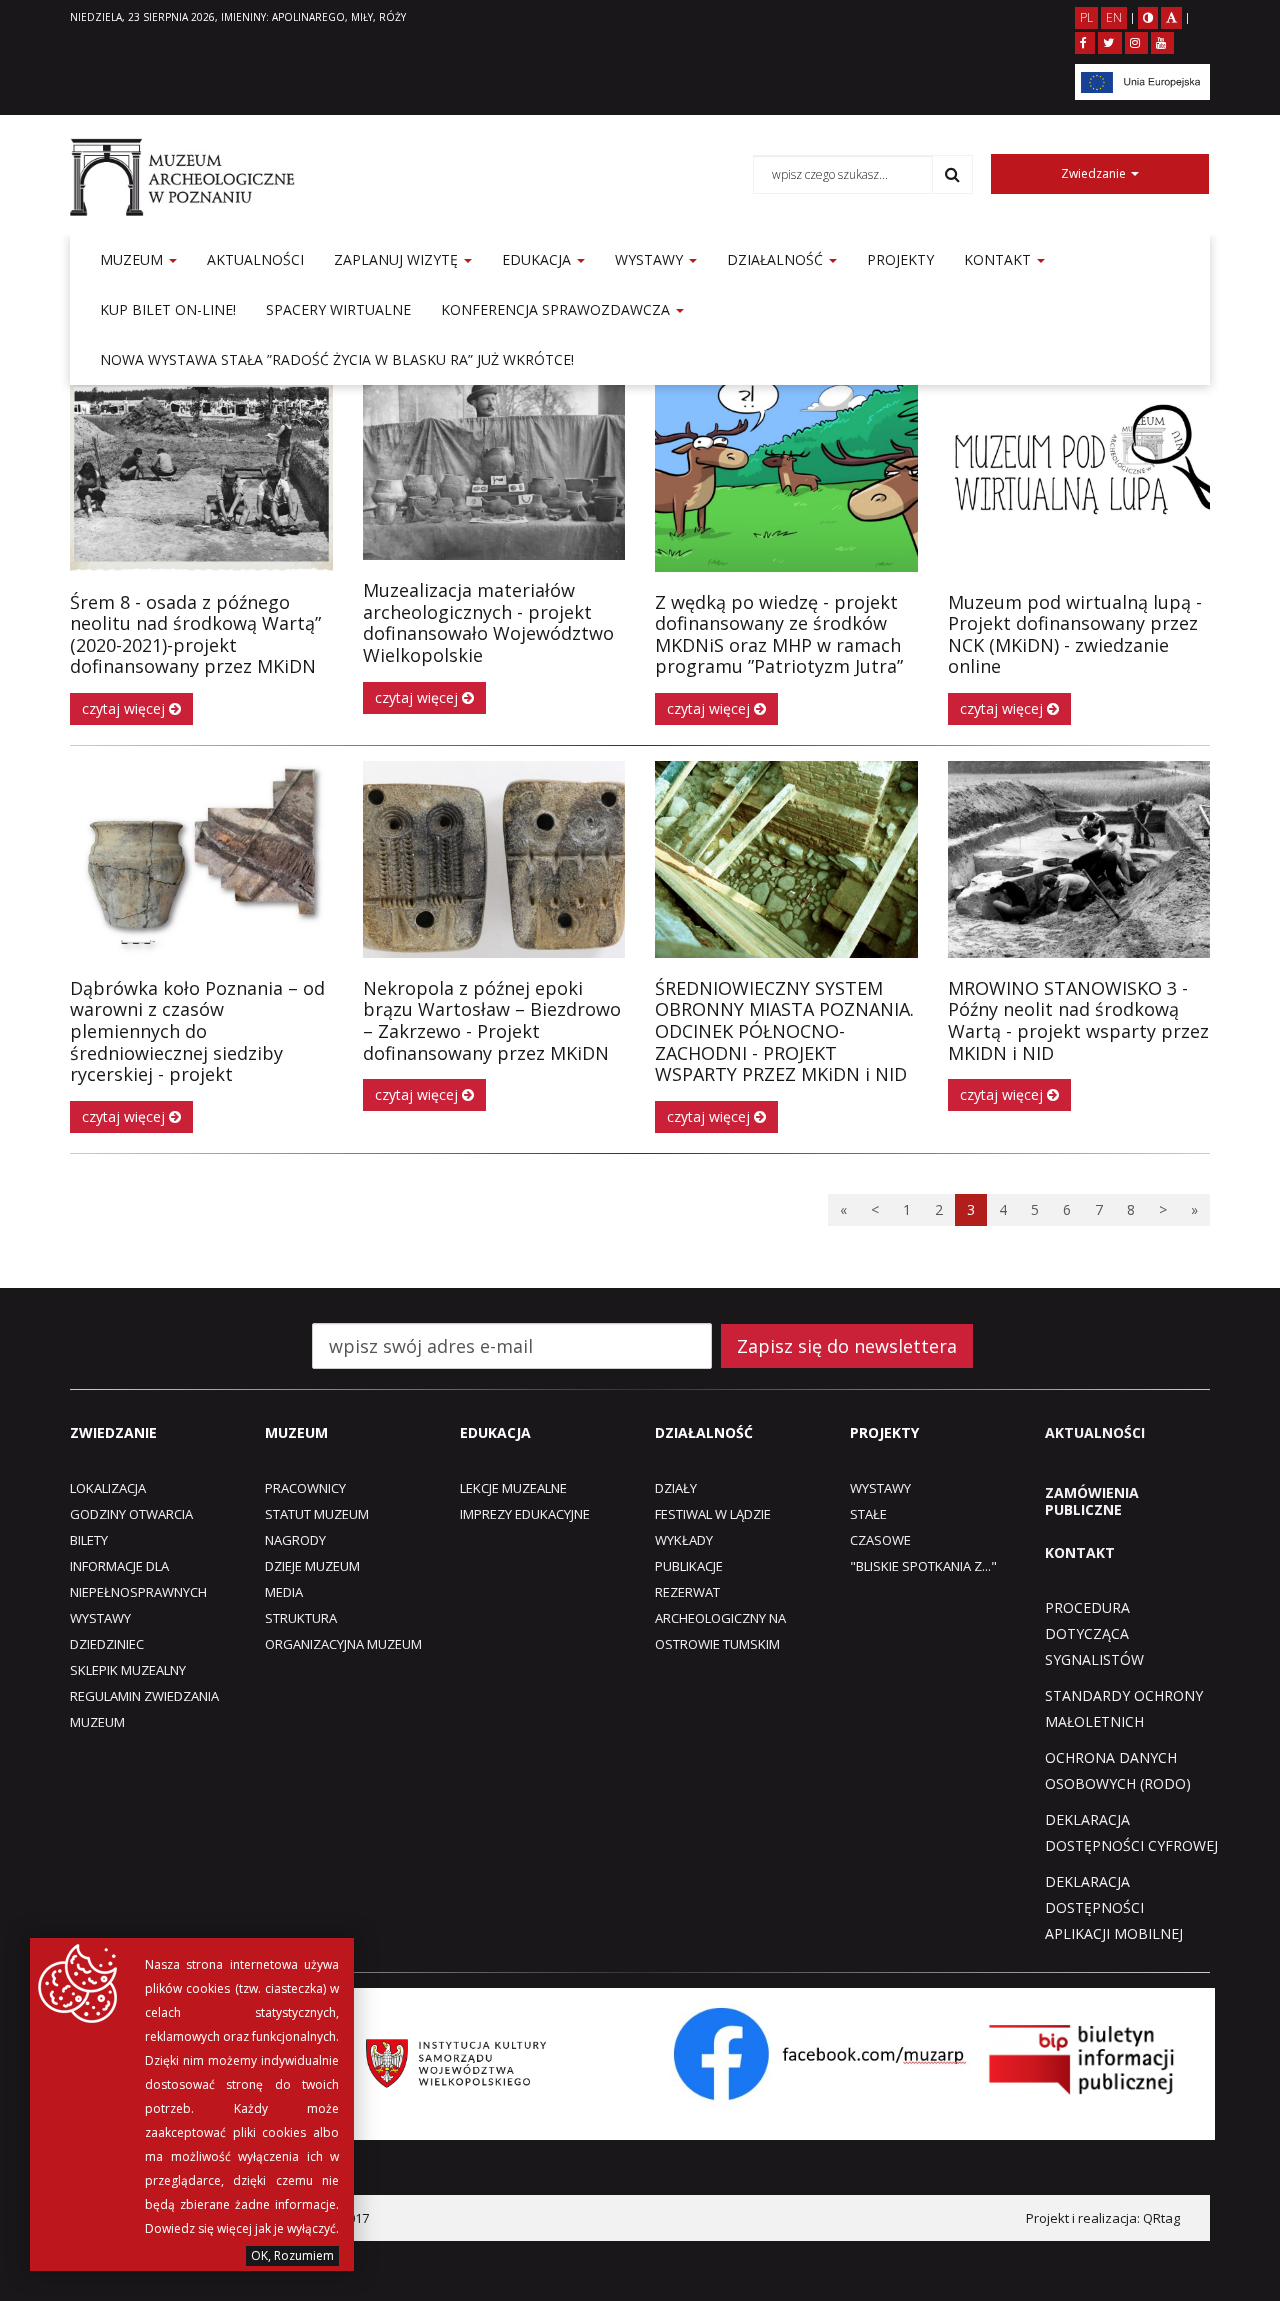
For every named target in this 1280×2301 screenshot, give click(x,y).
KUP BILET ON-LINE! (168, 309)
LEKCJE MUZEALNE (513, 1488)
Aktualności (255, 259)
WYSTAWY (100, 1618)
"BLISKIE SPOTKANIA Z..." (923, 1566)
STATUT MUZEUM (317, 1514)
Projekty (900, 259)
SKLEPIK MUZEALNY (128, 1670)
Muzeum (133, 259)
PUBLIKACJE (689, 1566)
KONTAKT (1080, 1552)
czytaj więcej (125, 708)
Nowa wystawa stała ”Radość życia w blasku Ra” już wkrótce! (337, 359)
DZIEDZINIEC (107, 1644)
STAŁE (868, 1514)
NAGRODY (295, 1540)
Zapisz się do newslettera (847, 1346)
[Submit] (952, 174)
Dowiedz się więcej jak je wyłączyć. (242, 2228)
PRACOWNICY (305, 1488)
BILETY (89, 1540)
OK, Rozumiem (292, 2255)
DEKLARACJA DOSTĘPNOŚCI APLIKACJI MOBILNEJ (1114, 1907)
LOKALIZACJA (108, 1488)
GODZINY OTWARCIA (131, 1514)
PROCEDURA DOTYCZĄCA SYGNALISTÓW (1094, 1633)
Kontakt (999, 259)
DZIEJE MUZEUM (312, 1566)
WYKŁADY (684, 1540)
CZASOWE (880, 1540)
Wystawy (651, 259)
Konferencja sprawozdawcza (557, 309)
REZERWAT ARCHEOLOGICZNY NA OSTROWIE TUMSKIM (720, 1618)
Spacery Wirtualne (338, 309)
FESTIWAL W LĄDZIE (713, 1514)
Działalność (777, 259)
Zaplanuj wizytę (398, 259)
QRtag (1161, 2218)
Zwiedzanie (1095, 173)
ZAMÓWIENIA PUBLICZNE (1092, 1501)
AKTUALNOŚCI (1095, 1432)
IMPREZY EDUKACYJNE (525, 1514)
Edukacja (538, 259)
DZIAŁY (676, 1488)
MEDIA (284, 1592)
